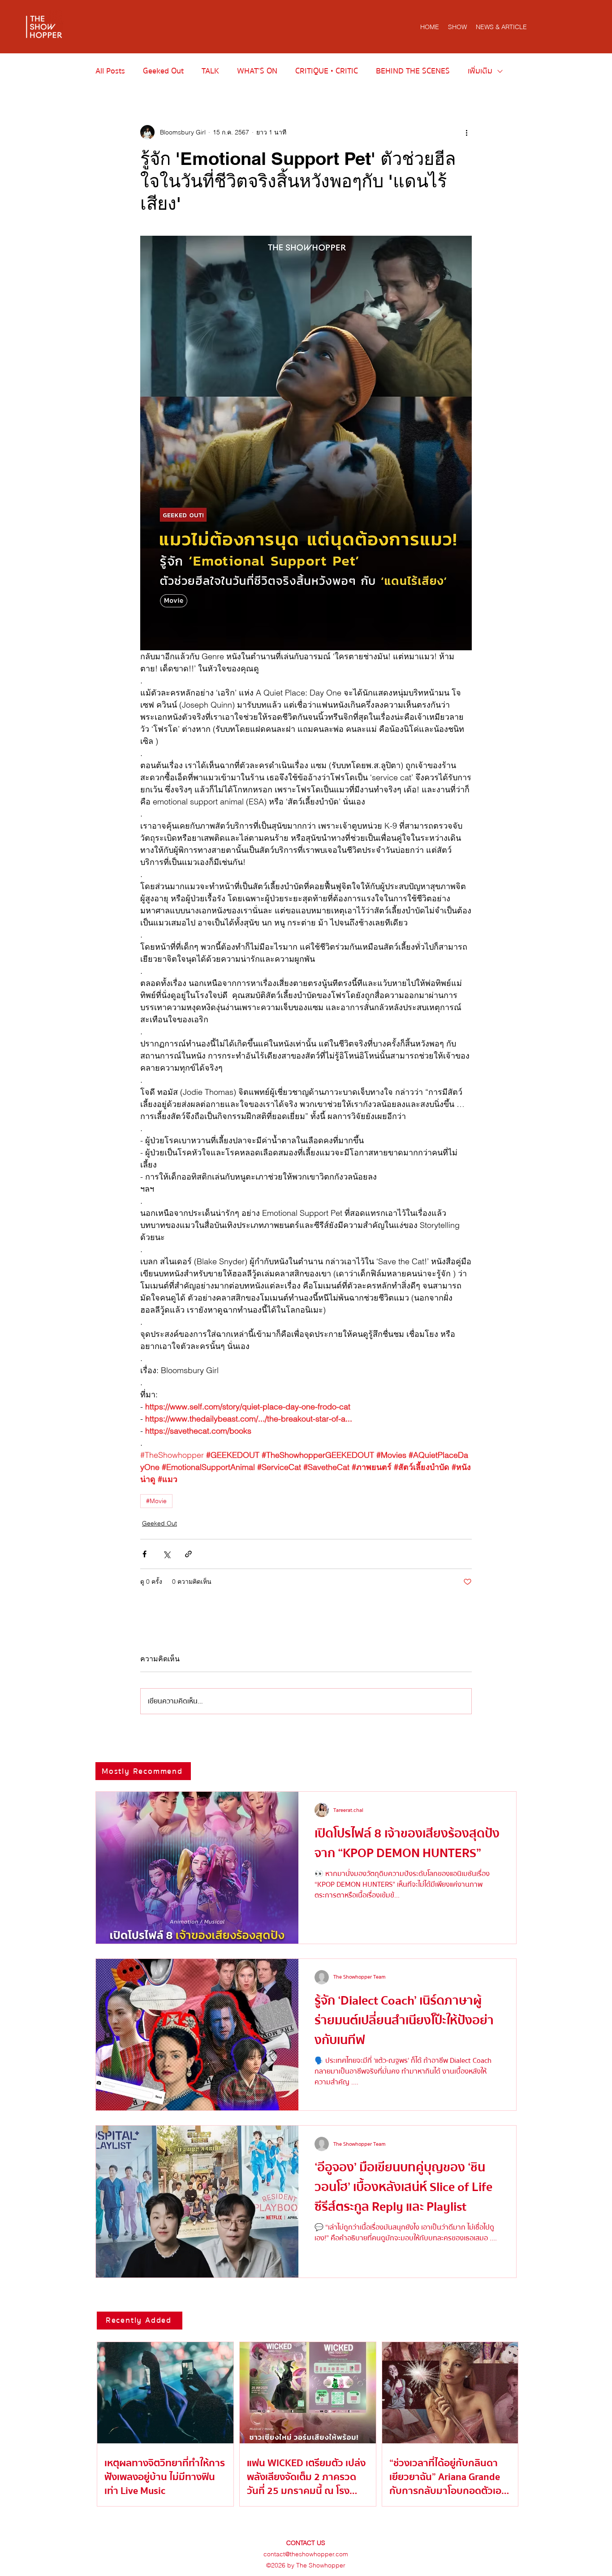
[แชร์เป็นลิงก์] (188, 1554)
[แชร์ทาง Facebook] (144, 1554)
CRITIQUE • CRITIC (327, 71)
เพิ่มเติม (480, 71)
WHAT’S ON (257, 71)
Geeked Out (163, 71)
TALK (210, 71)
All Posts (110, 71)
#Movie (156, 1501)
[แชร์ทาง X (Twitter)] (166, 1554)
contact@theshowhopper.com (306, 2554)
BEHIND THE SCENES (413, 71)
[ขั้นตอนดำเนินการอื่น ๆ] (466, 132)
